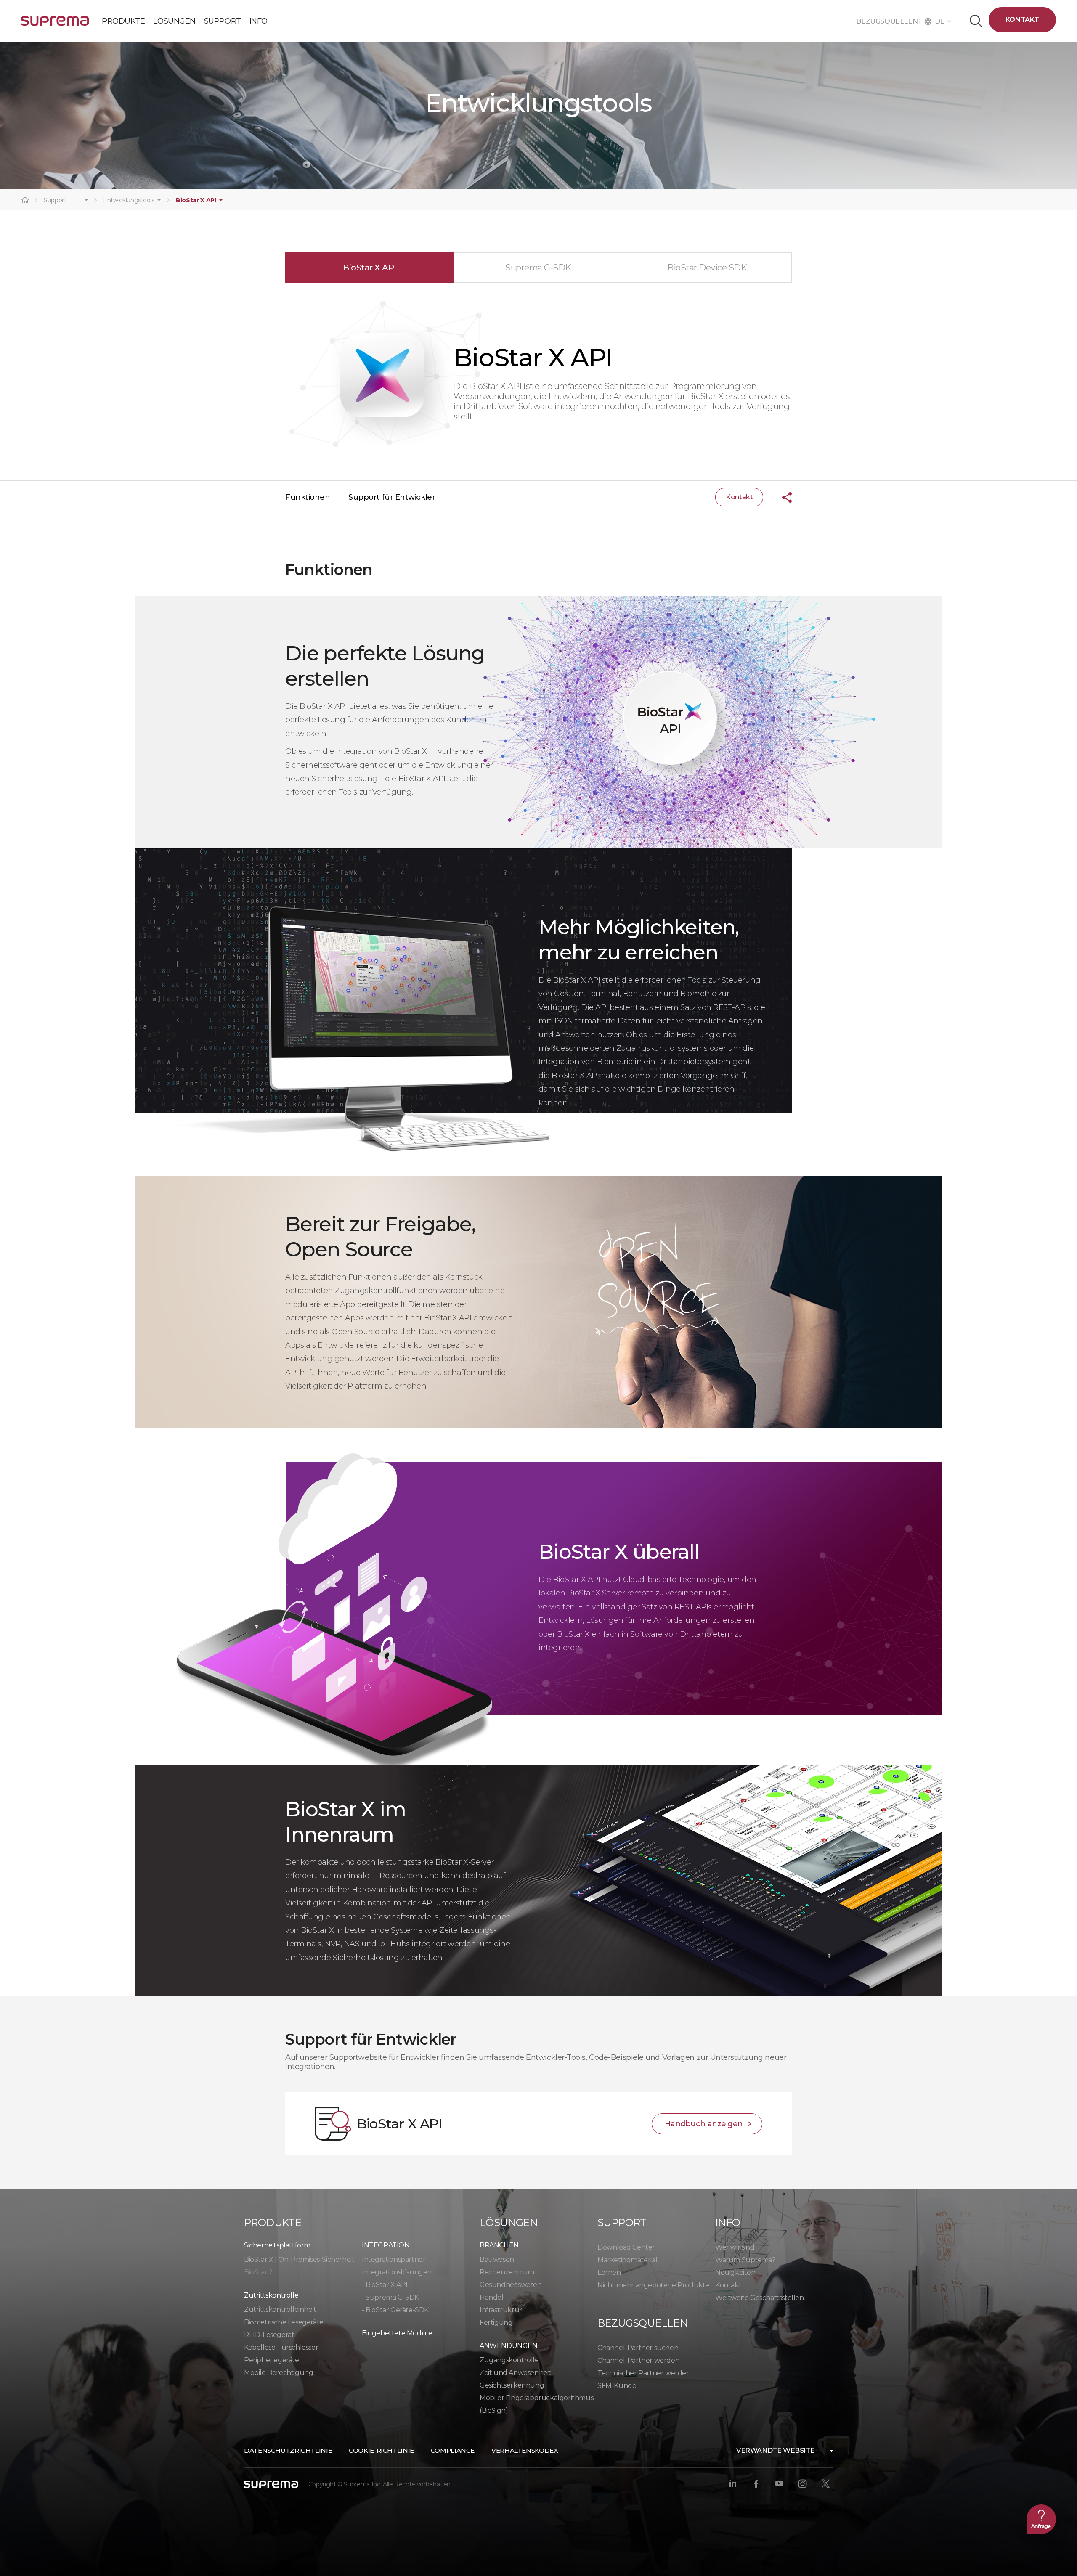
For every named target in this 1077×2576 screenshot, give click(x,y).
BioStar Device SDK (707, 268)
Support (55, 200)
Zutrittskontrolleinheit (280, 2310)
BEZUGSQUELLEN (887, 21)
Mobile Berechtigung (279, 2373)
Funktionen (308, 497)
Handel (492, 2297)
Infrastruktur (501, 2310)
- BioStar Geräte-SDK (395, 2310)
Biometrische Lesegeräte (284, 2322)
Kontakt (1022, 20)
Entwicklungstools (129, 200)
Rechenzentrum (507, 2272)
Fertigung (496, 2323)
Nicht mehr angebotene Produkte (653, 2285)
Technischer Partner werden (644, 2373)
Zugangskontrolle (509, 2360)
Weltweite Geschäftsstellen (760, 2298)
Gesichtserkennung (512, 2385)
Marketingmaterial (627, 2260)
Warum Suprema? (745, 2260)
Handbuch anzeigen (704, 2124)
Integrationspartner (394, 2259)
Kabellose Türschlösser (281, 2347)
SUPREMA (55, 24)
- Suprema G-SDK (390, 2297)
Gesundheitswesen (511, 2285)
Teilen (780, 497)
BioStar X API (196, 200)
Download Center (626, 2247)
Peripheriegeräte (272, 2360)
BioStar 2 (258, 2272)
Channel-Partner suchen (638, 2348)
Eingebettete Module (397, 2333)
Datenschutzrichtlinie (288, 2450)
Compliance (453, 2450)
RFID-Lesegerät (269, 2335)
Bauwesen (497, 2259)
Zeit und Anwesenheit (515, 2373)
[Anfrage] (1041, 2519)
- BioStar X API (385, 2285)
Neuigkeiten (735, 2273)
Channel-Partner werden (638, 2360)
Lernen (609, 2273)
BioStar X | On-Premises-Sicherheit (299, 2259)
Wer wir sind (735, 2247)
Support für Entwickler (392, 497)
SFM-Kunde (617, 2386)
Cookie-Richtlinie (381, 2450)
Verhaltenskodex (525, 2450)
